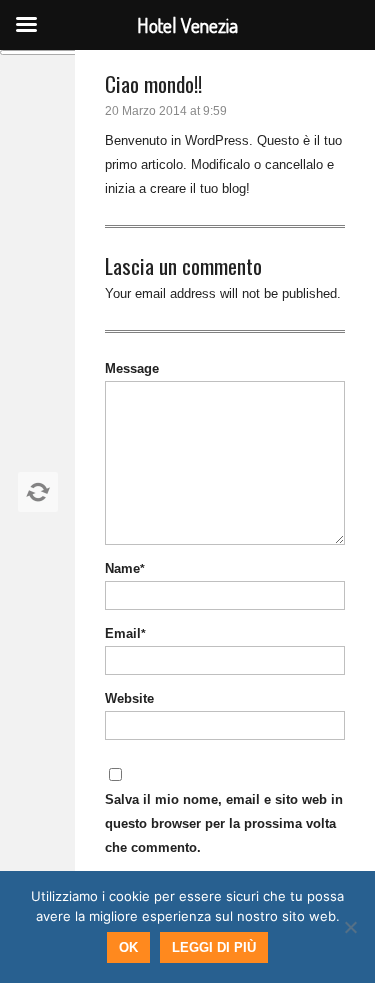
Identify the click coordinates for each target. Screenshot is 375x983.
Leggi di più (214, 947)
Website (129, 698)
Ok (128, 947)
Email (125, 633)
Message (132, 368)
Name (125, 568)
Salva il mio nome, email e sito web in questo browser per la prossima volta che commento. (224, 823)
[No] (350, 927)
